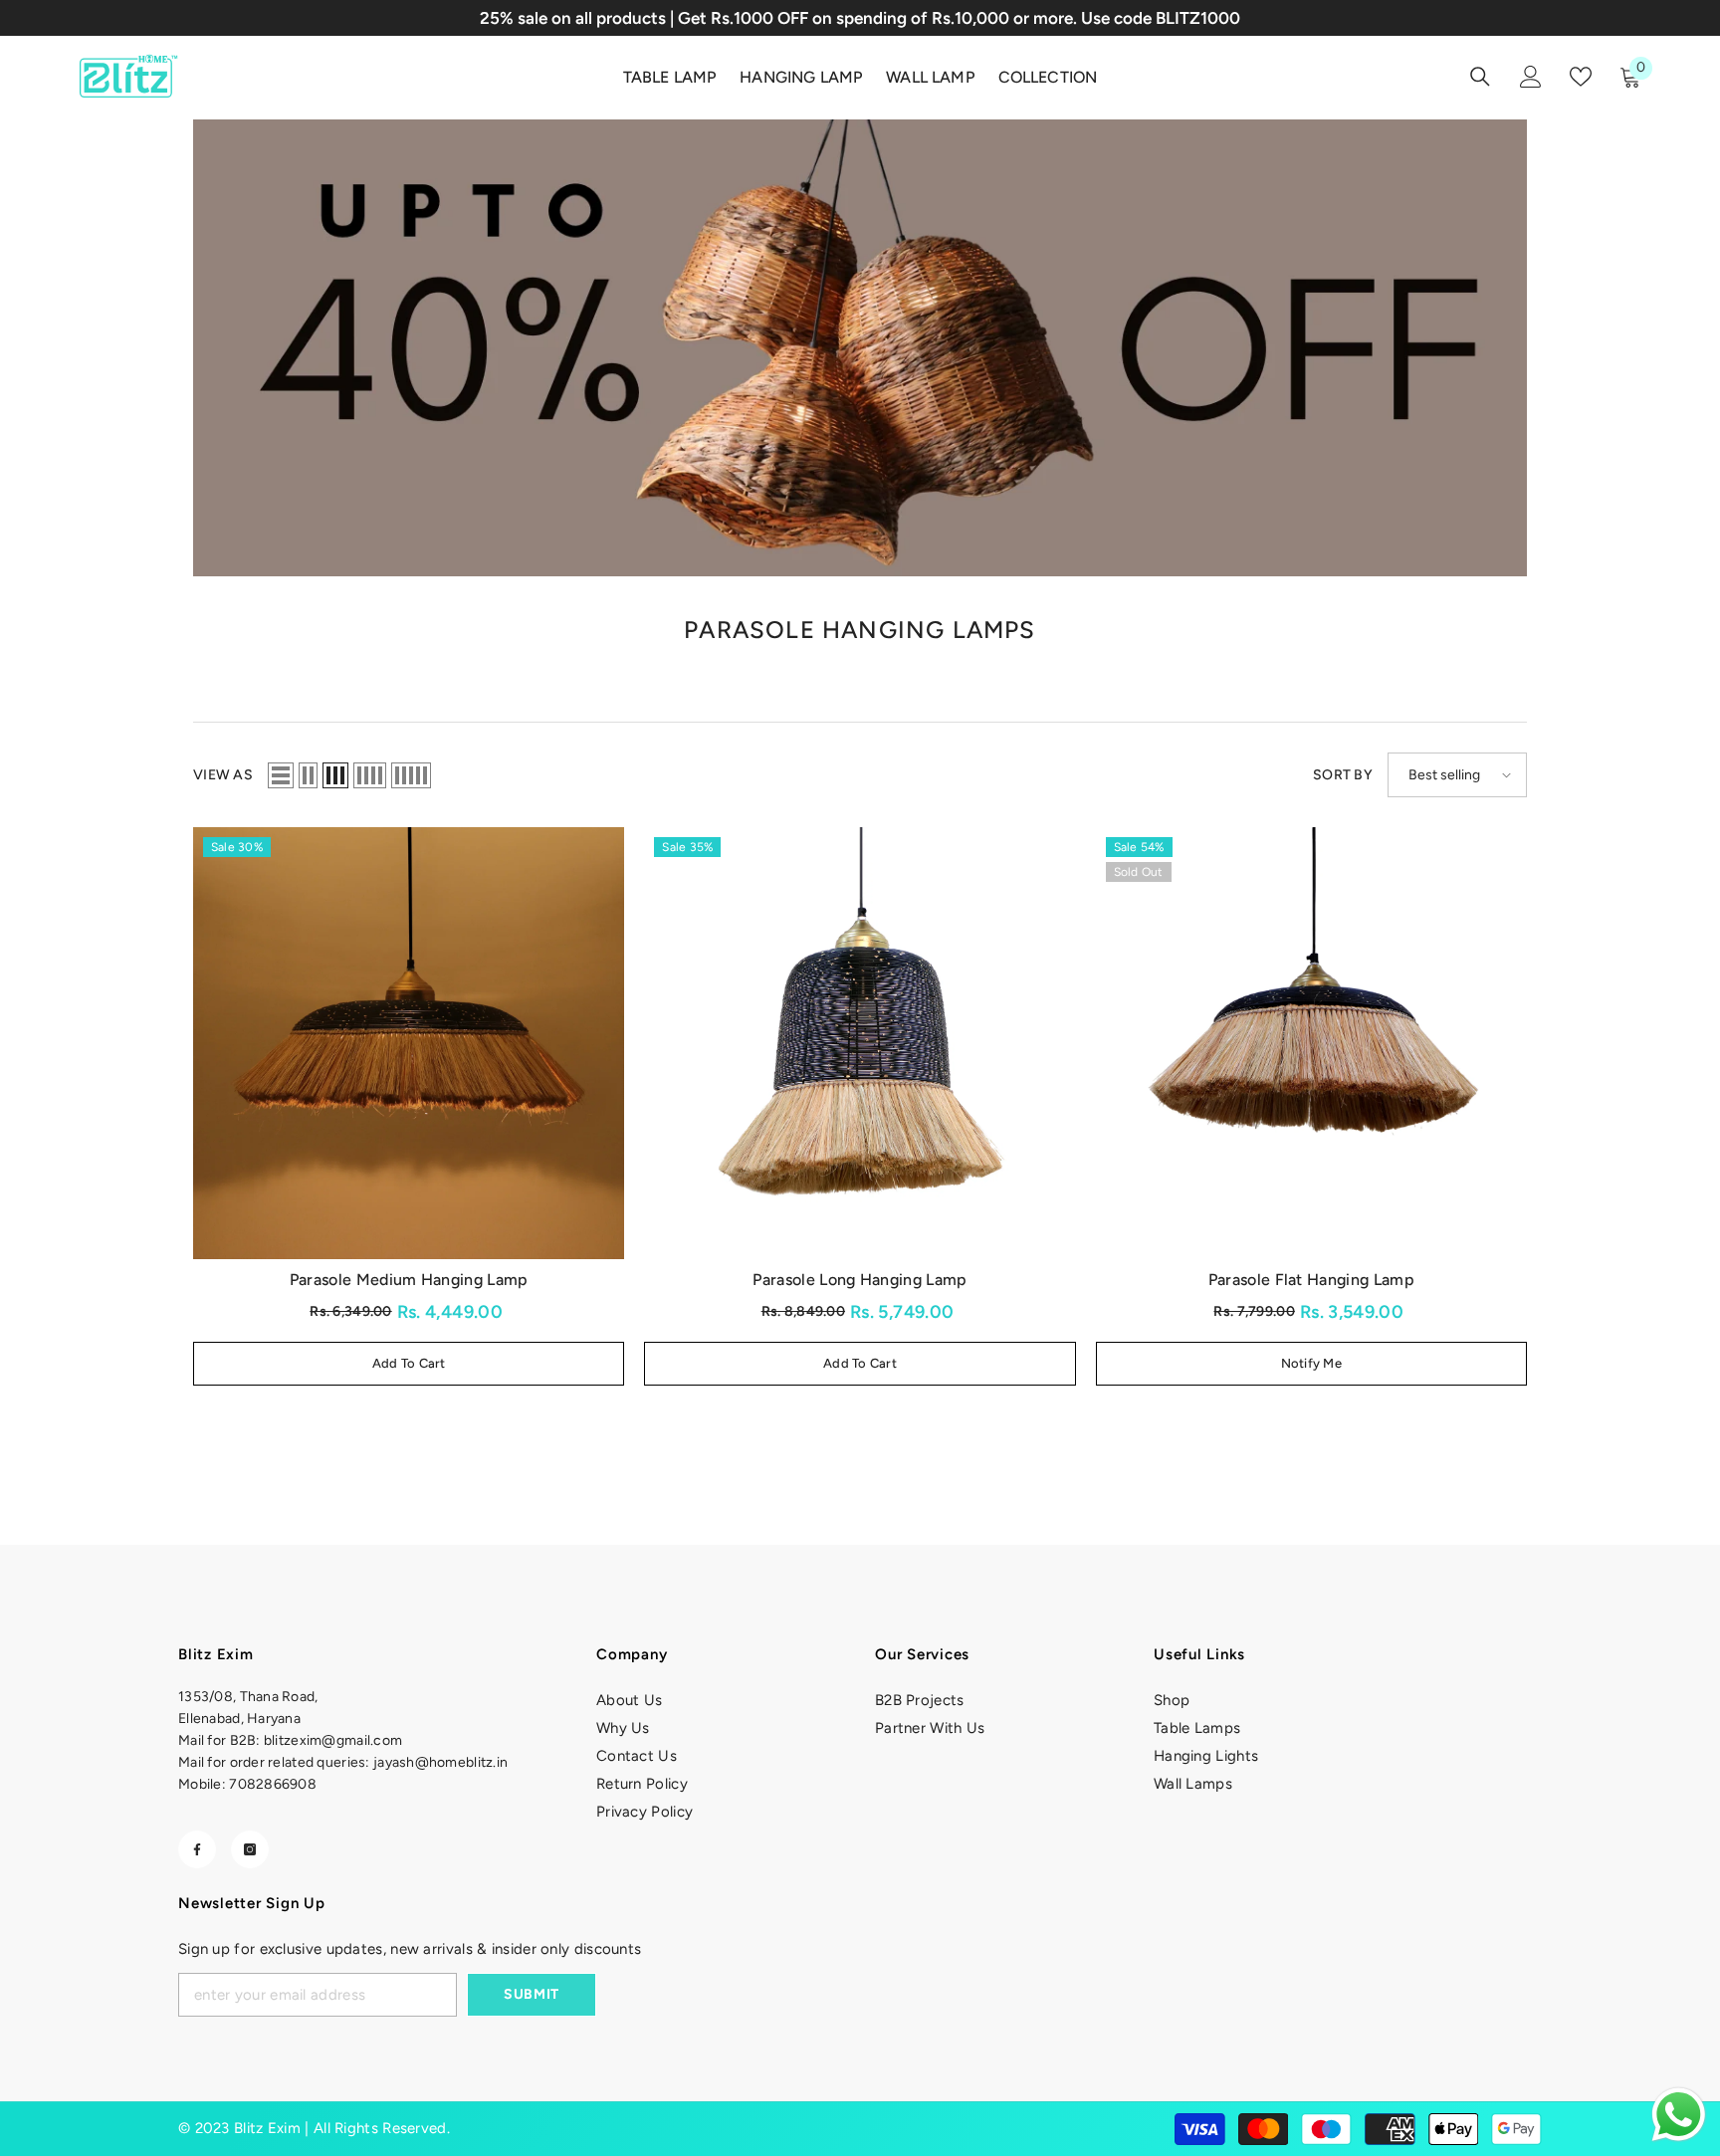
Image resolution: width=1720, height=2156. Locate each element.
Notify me (1311, 1363)
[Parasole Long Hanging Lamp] (860, 1043)
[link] (860, 348)
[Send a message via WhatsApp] (1679, 2115)
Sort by (1343, 775)
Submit (532, 1994)
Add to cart (409, 1363)
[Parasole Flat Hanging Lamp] (1311, 1043)
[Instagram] (250, 1849)
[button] (281, 775)
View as (223, 775)
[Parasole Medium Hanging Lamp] (409, 1043)
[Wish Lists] (1581, 77)
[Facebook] (197, 1849)
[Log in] (1531, 77)
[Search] (1480, 76)
